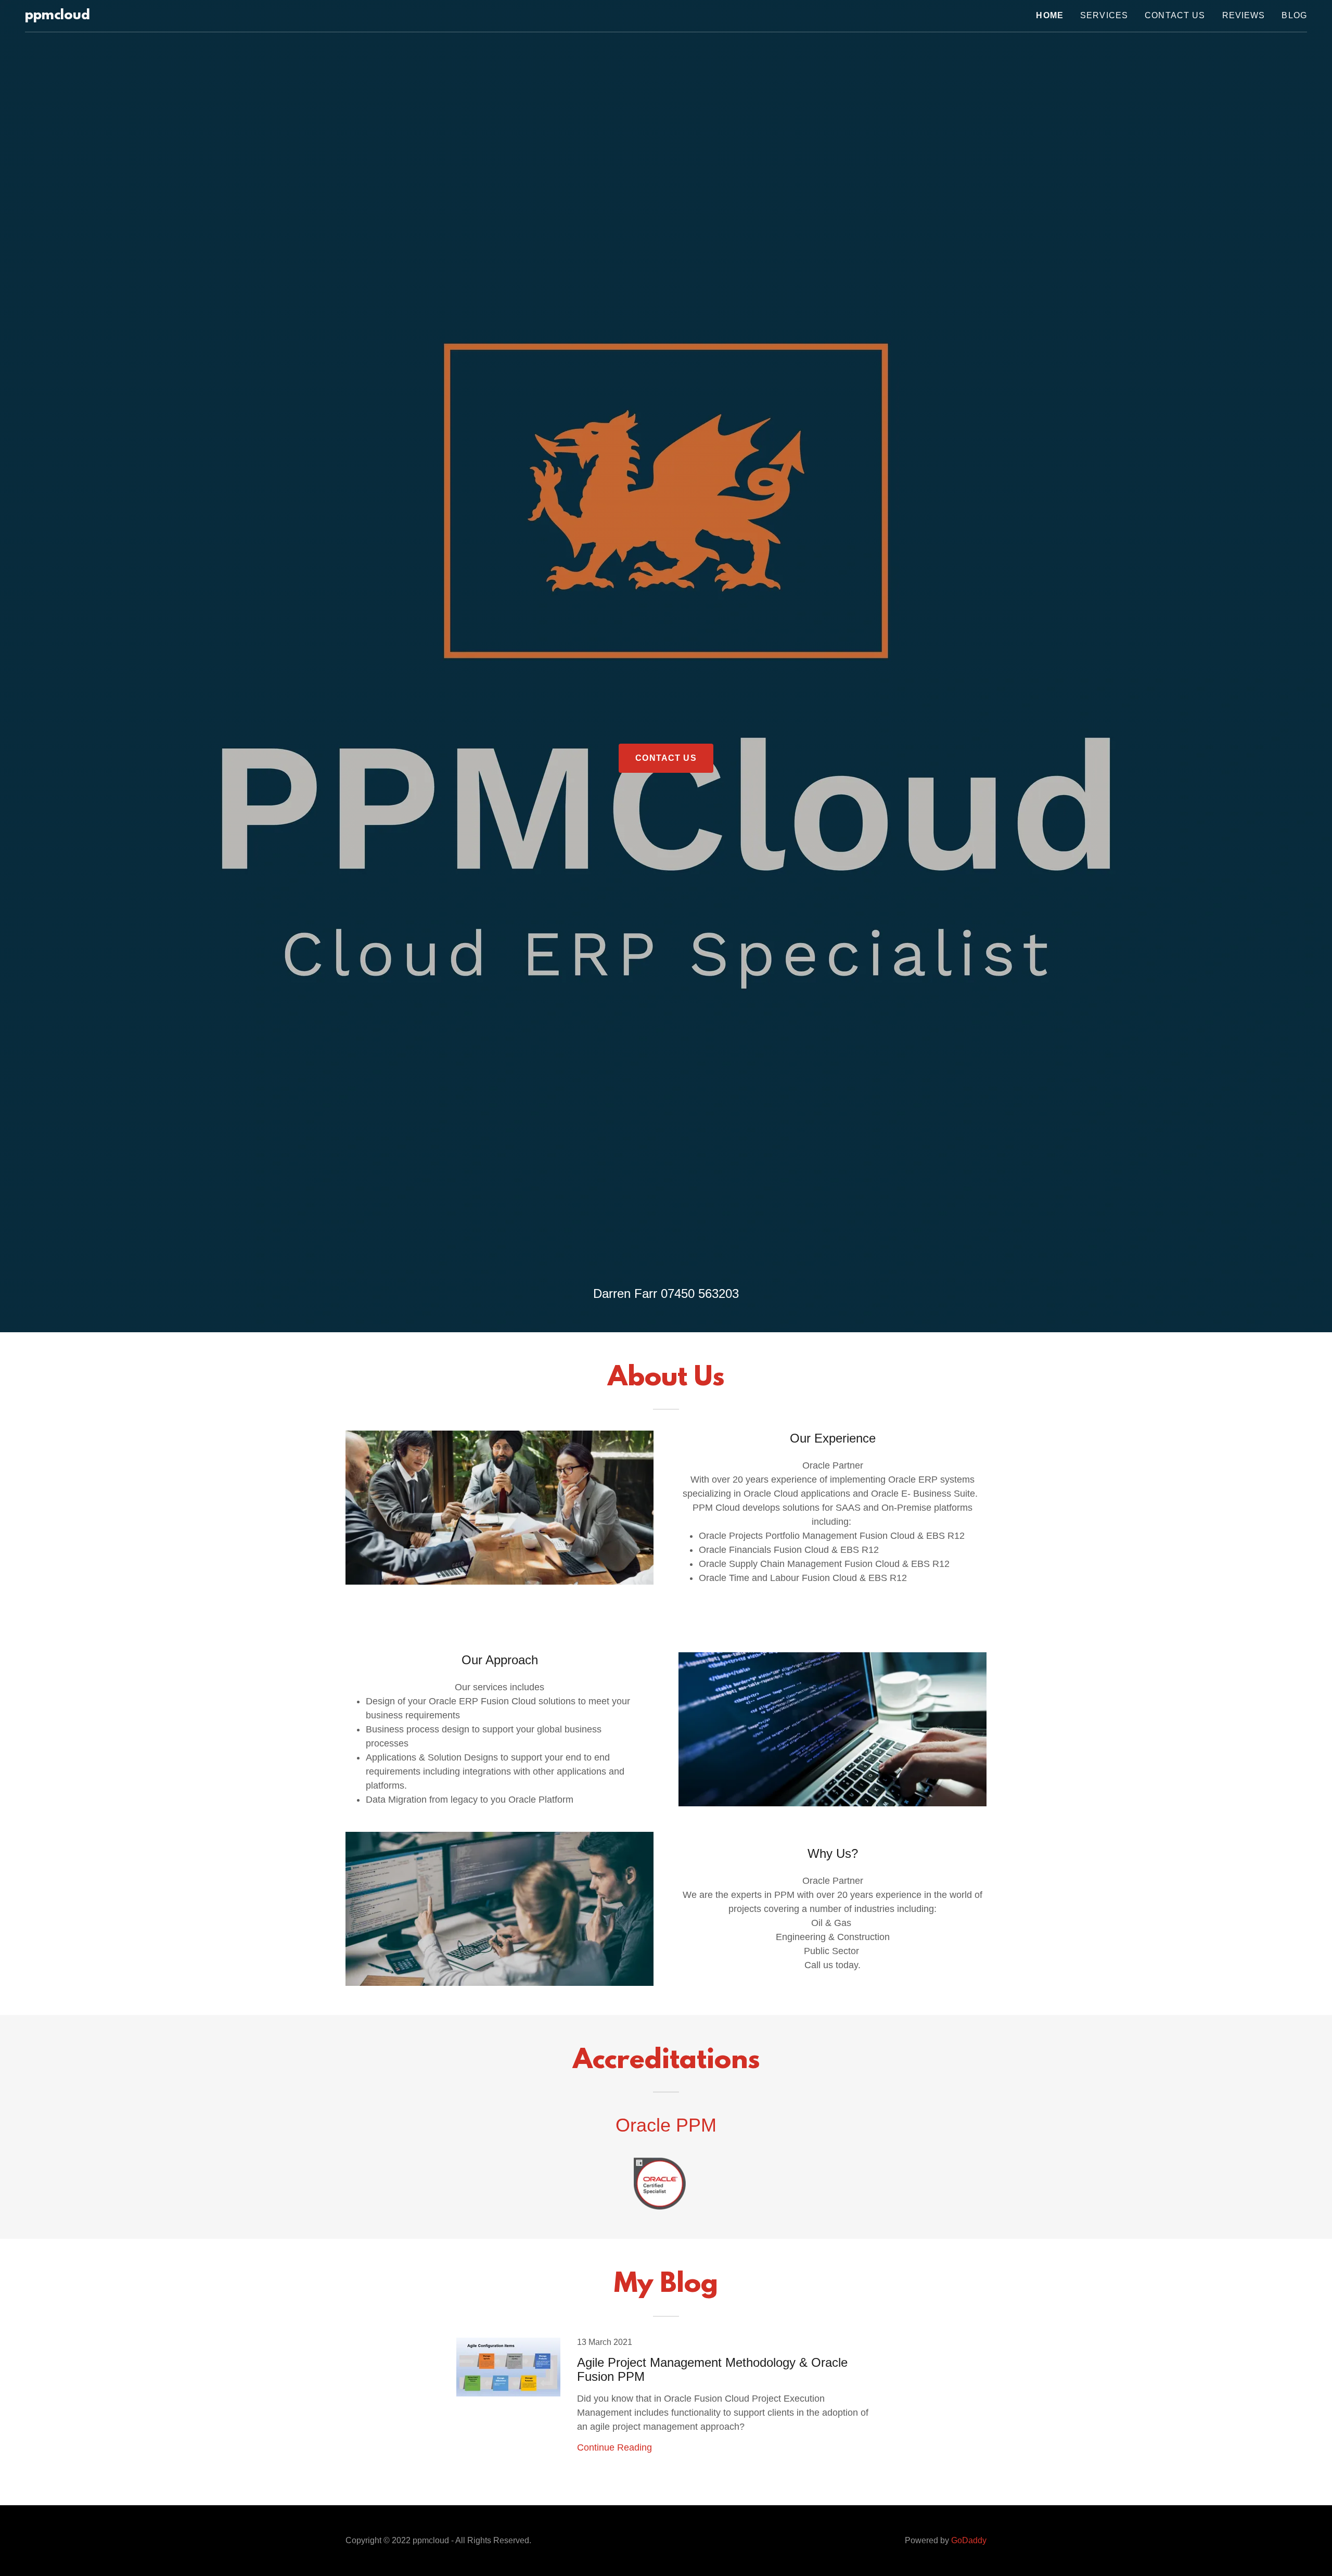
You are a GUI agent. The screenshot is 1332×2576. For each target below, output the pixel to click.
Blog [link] (1294, 15)
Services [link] (1104, 15)
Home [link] (1050, 15)
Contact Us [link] (1175, 15)
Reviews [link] (1244, 15)
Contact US (666, 758)
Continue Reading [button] (614, 2447)
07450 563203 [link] (700, 1293)
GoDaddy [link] (969, 2540)
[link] (57, 16)
